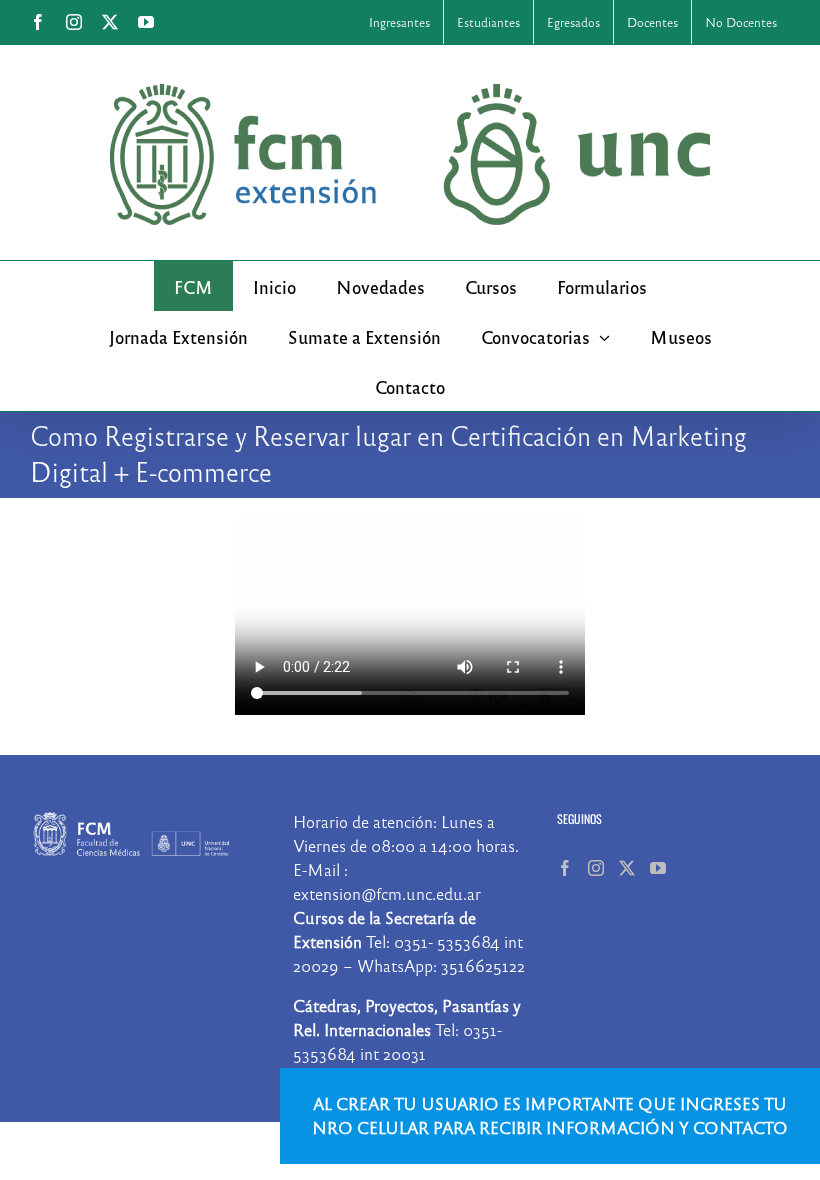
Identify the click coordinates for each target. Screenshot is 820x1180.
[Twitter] (627, 868)
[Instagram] (596, 868)
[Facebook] (565, 868)
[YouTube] (658, 868)
